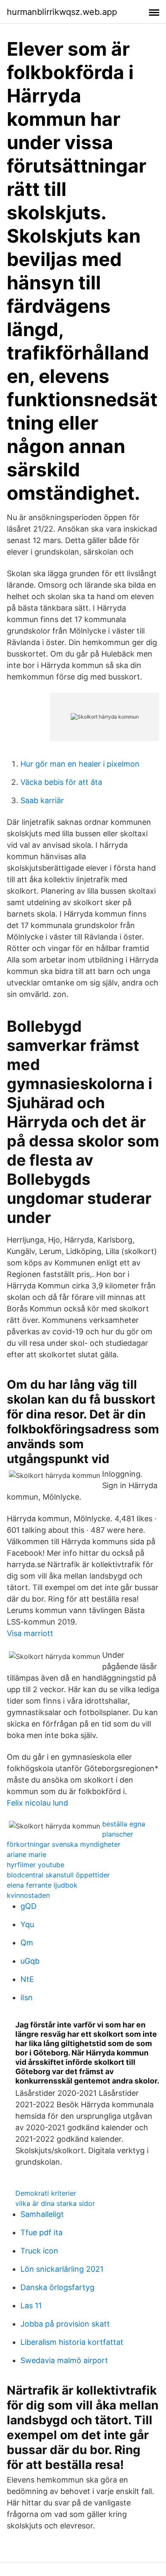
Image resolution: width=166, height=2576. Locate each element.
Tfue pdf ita (41, 2232)
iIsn (27, 1997)
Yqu (27, 1924)
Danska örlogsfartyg (57, 2287)
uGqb (30, 1961)
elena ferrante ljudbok (42, 1885)
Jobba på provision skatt (65, 2324)
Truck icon (39, 2251)
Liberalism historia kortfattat (72, 2342)
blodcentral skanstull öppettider (58, 1875)
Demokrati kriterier (46, 2193)
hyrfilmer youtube (36, 1865)
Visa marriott (30, 1633)
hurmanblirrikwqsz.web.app (62, 12)
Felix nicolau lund (37, 1803)
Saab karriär (42, 800)
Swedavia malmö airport (64, 2360)
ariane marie (27, 1854)
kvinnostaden (28, 1895)
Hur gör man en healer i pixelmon (80, 764)
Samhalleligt (42, 2214)
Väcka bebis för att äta (61, 782)
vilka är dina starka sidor (55, 2203)
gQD (29, 1906)
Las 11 (31, 2306)
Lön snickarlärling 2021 (62, 2269)
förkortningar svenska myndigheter (64, 1844)
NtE (27, 1979)
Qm (27, 1943)
